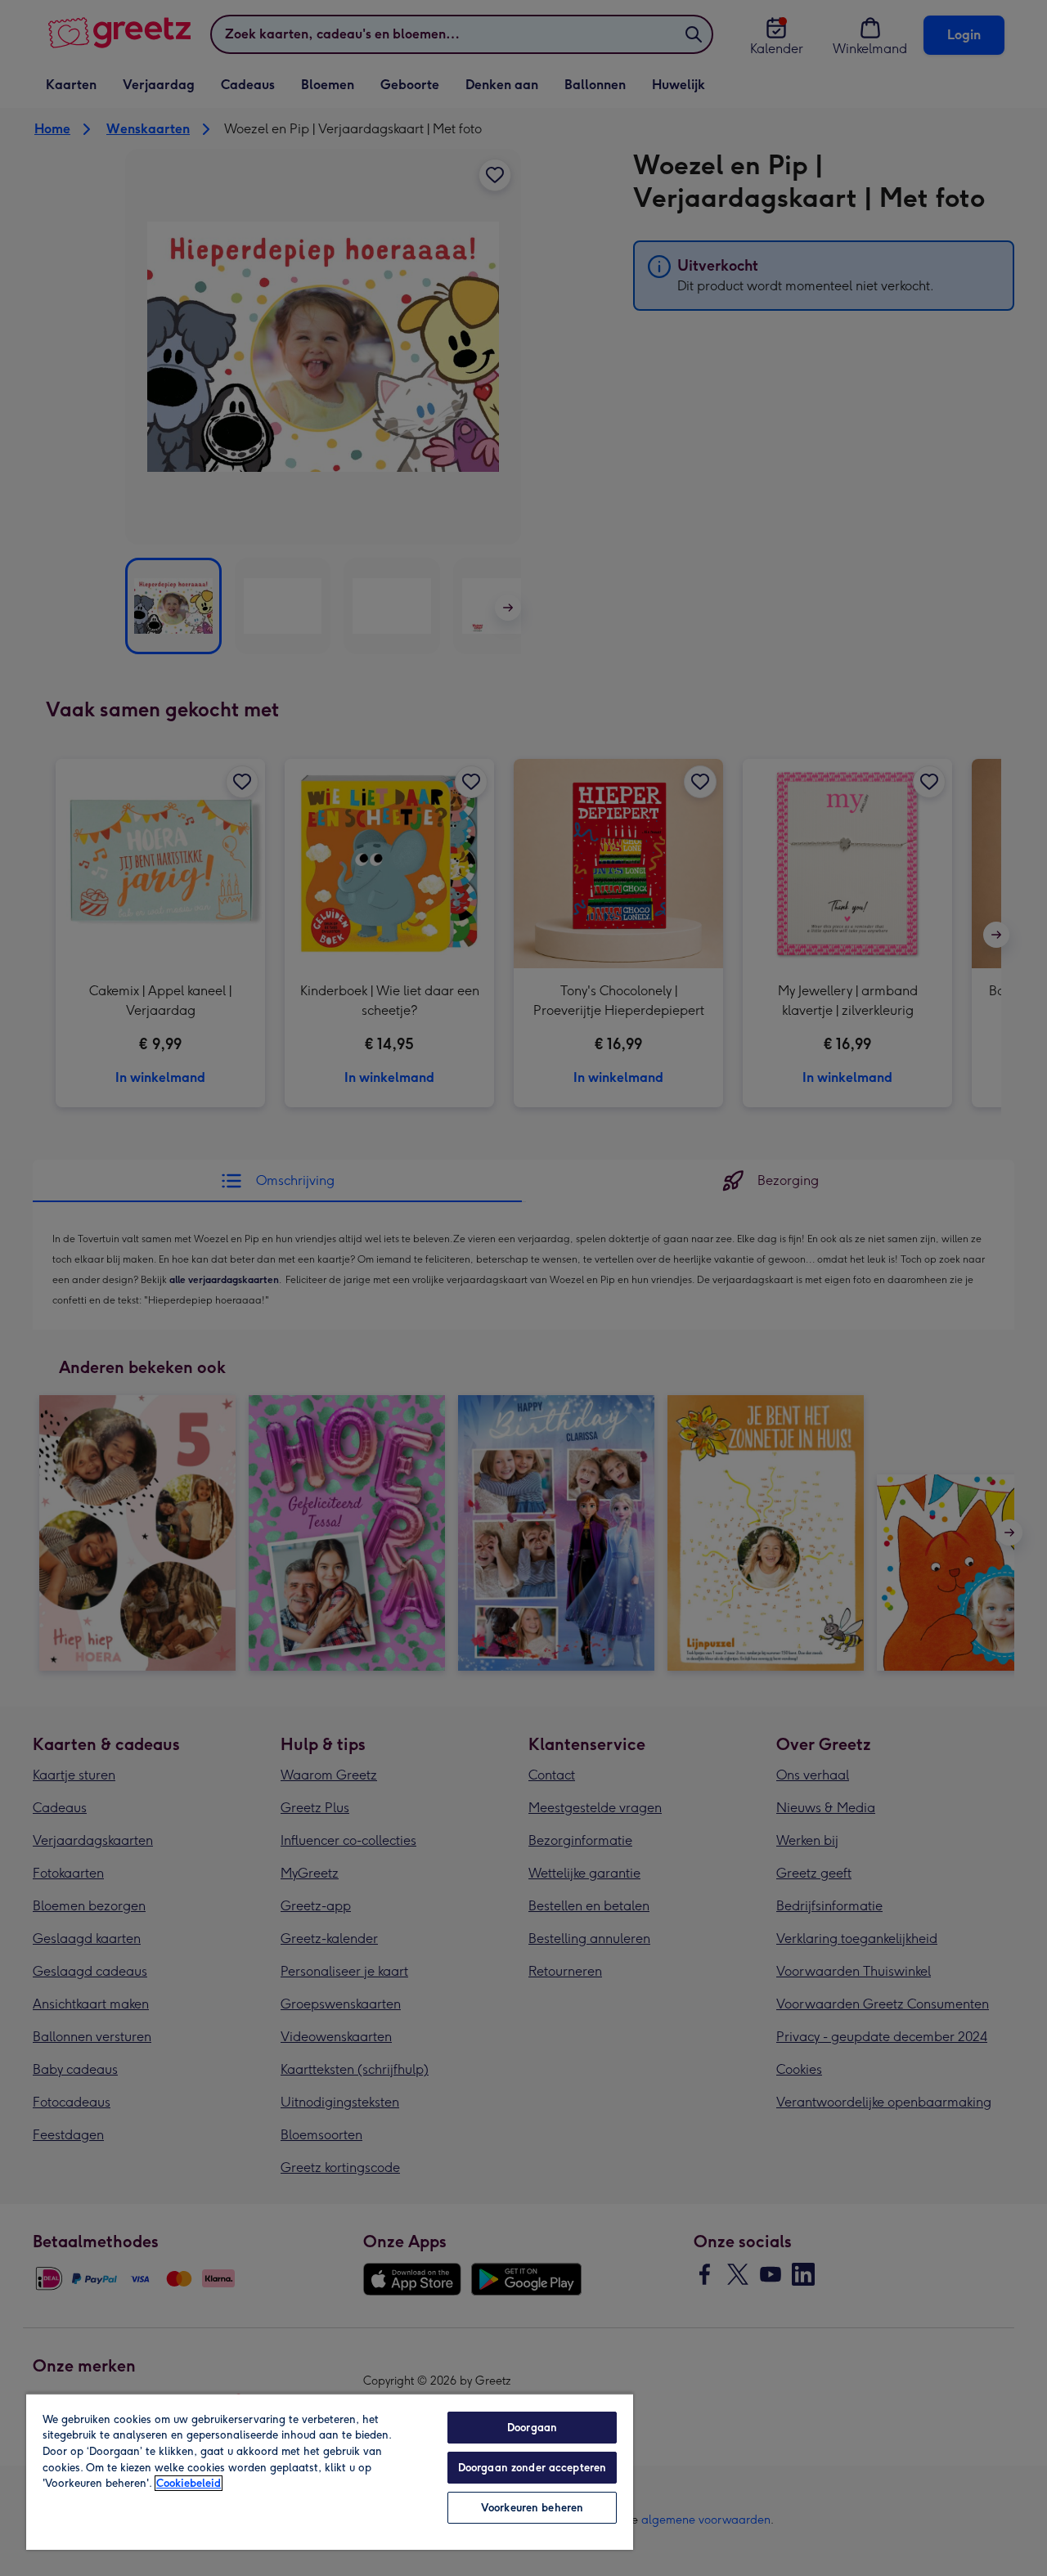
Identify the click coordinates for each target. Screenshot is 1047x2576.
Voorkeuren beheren (532, 2508)
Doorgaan (532, 2428)
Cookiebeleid (189, 2483)
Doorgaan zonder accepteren (532, 2468)
